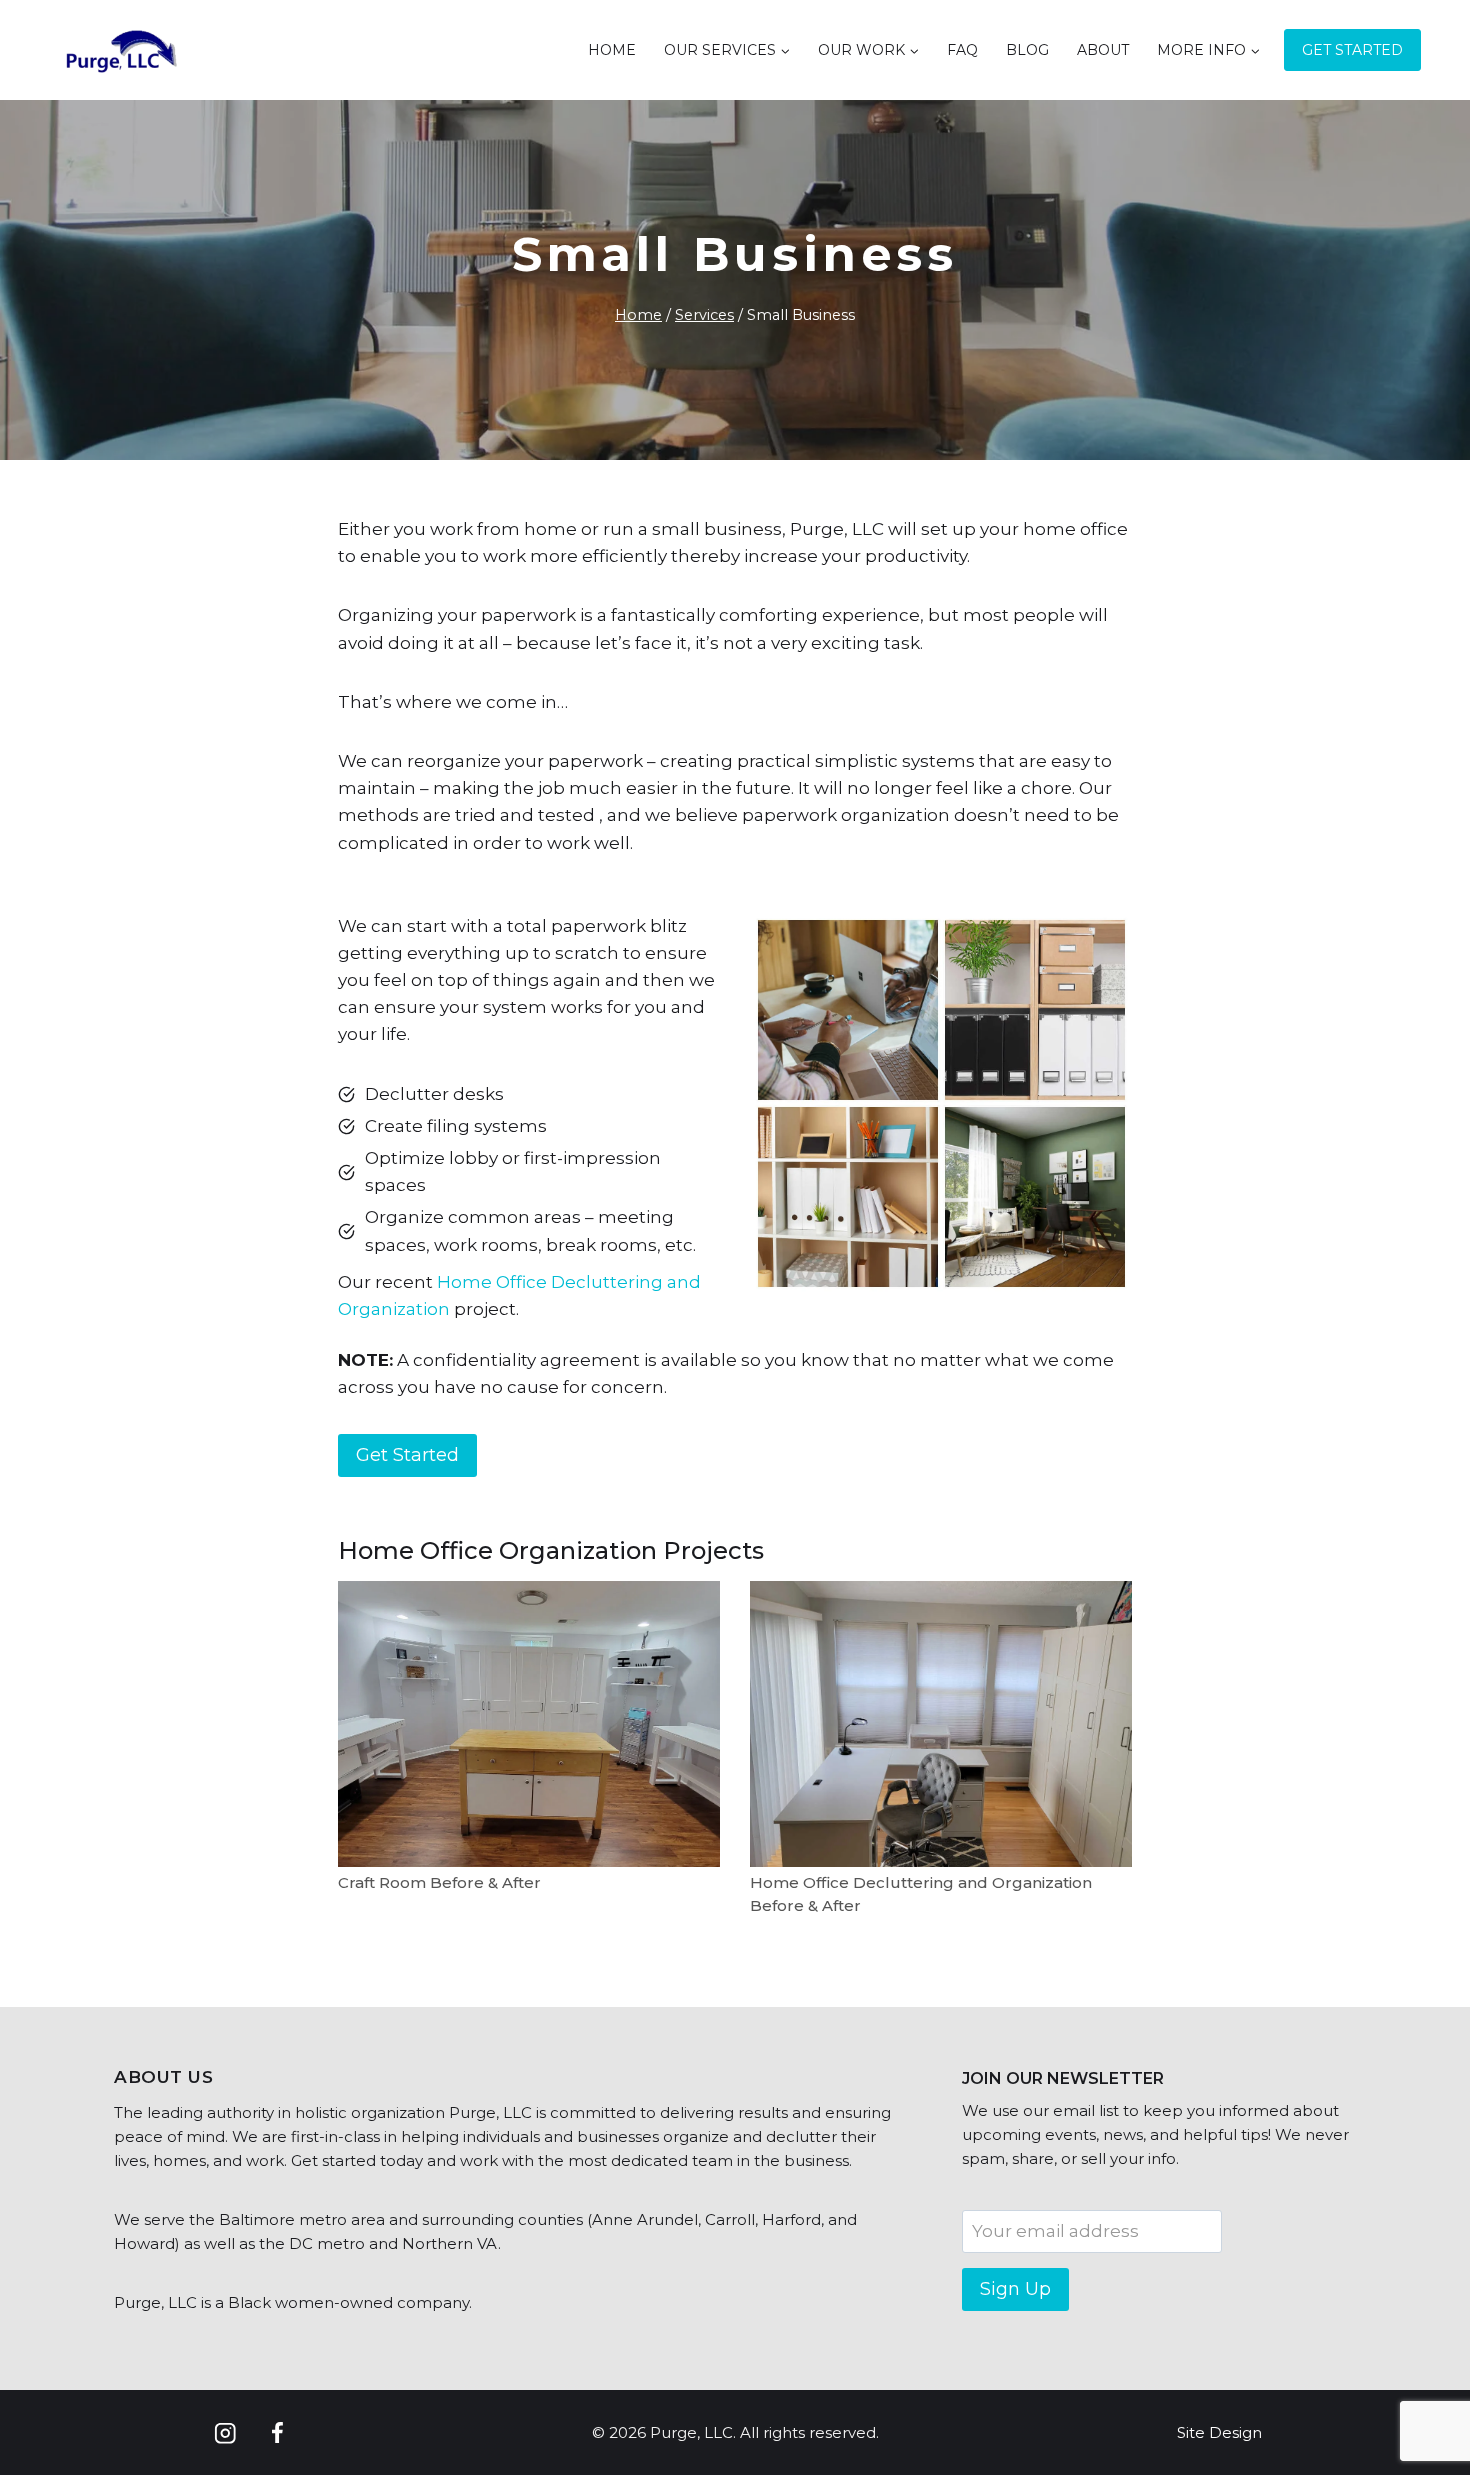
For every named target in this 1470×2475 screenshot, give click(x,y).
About (1103, 50)
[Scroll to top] (1419, 2394)
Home (612, 50)
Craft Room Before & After (439, 1882)
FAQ (962, 50)
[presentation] (529, 1724)
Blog (1027, 50)
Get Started (1352, 50)
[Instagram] (225, 2433)
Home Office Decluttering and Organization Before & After (921, 1894)
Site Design (1219, 2432)
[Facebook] (276, 2433)
